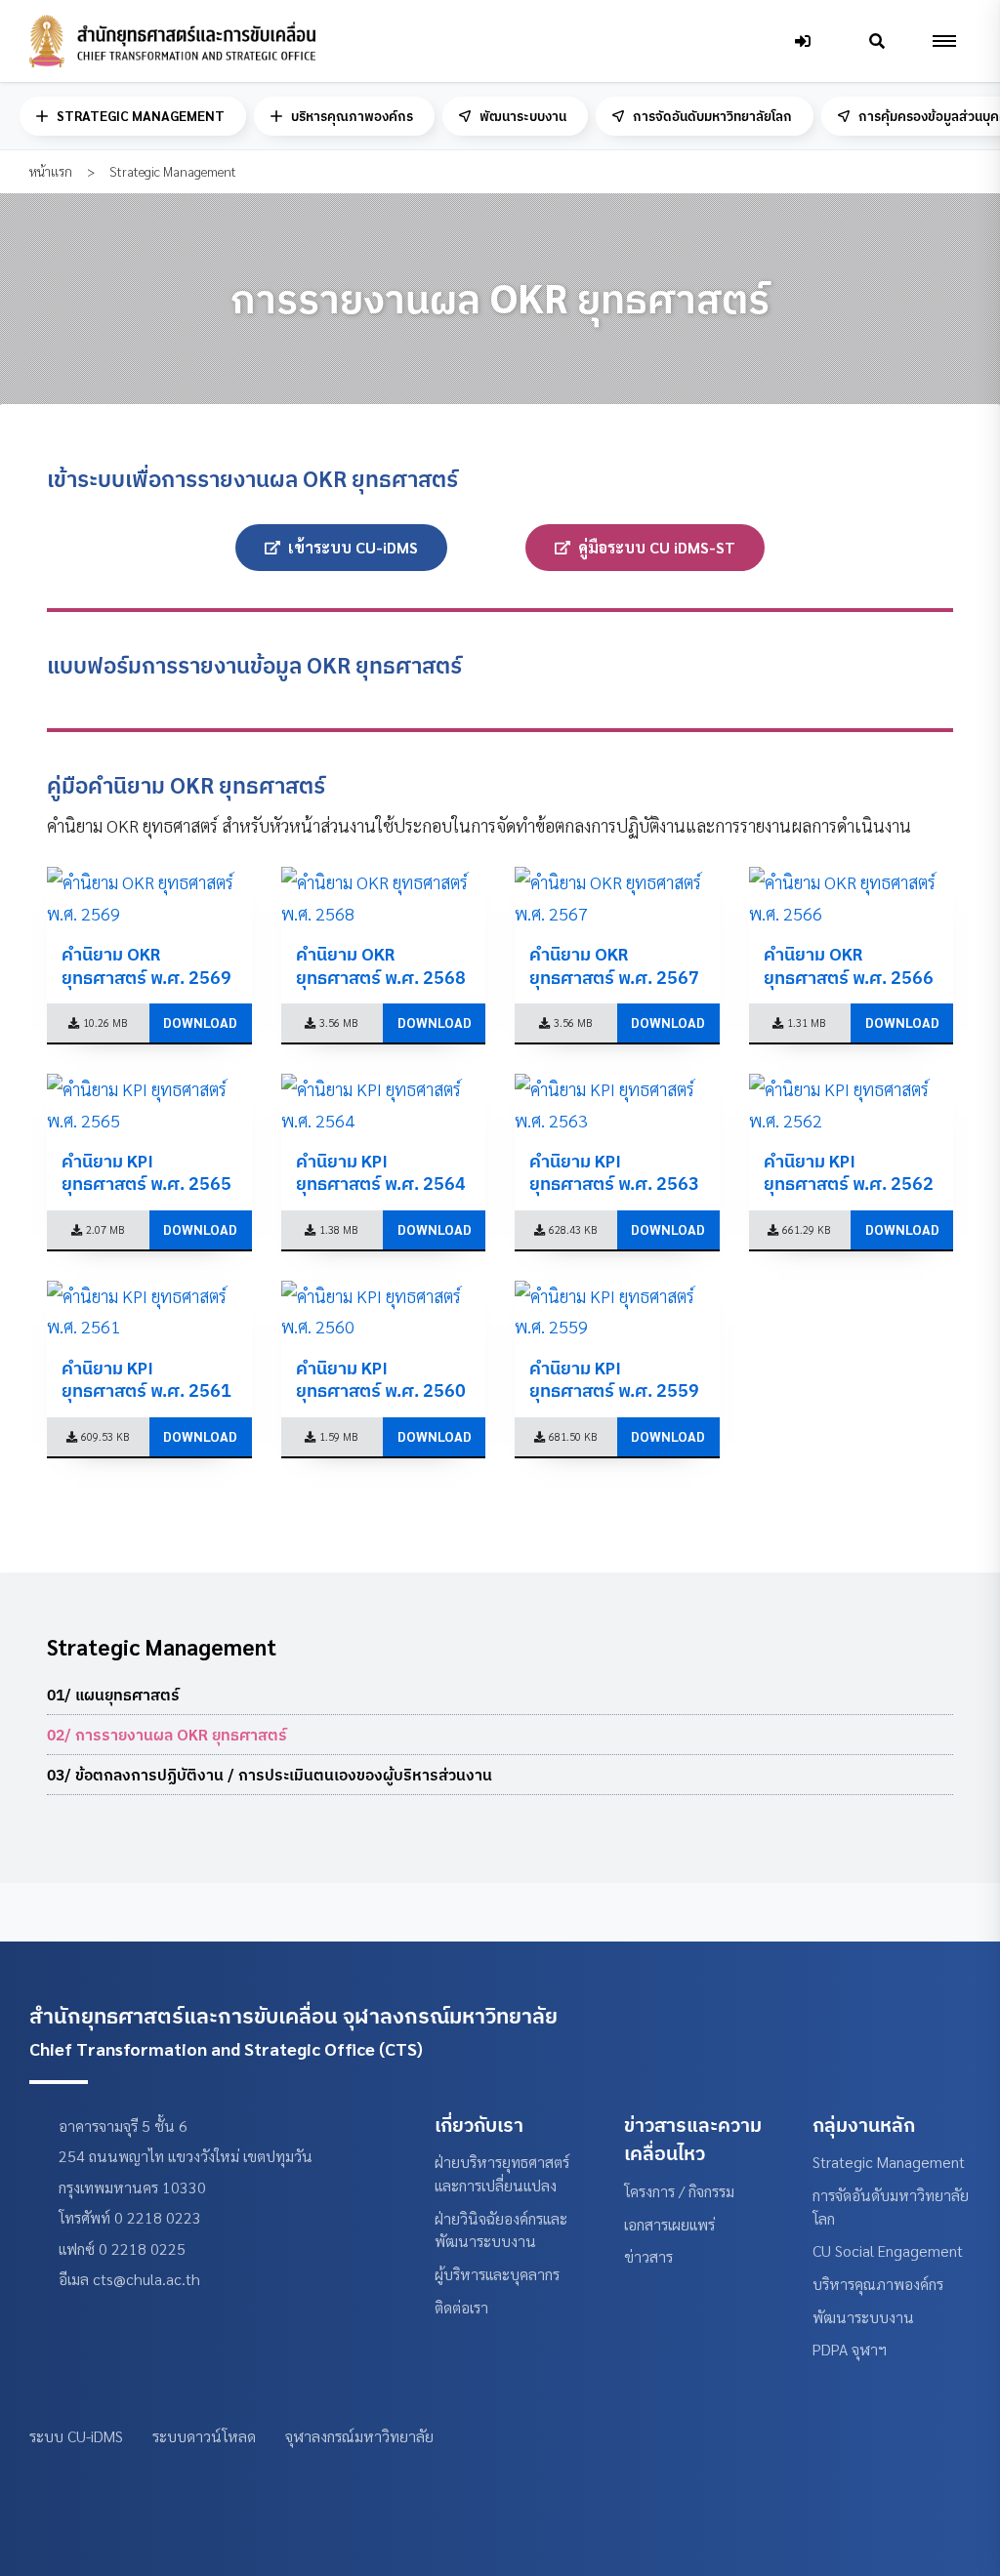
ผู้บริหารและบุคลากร (497, 2274)
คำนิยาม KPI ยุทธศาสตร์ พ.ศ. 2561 (146, 1379)
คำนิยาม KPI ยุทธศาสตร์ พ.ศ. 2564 (381, 1172)
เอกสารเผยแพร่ (669, 2224)
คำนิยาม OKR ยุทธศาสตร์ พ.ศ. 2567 (614, 965)
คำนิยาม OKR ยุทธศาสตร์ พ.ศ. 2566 (849, 965)
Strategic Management (889, 2162)
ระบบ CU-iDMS (76, 2436)
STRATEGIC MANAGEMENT (141, 116)
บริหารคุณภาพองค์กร (352, 116)
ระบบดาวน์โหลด (204, 2436)
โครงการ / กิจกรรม (679, 2191)
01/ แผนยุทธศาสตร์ (113, 1695)
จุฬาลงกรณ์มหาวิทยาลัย (359, 2436)
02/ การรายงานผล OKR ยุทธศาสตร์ (167, 1735)
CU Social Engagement (888, 2250)
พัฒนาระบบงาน (523, 116)
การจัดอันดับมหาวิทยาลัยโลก (712, 116)
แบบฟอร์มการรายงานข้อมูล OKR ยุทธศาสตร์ (254, 665)
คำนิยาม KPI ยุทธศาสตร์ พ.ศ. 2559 (614, 1379)
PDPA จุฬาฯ (850, 2349)
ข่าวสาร (648, 2256)
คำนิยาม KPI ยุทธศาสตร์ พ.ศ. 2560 (381, 1379)
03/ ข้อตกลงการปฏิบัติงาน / (270, 1775)
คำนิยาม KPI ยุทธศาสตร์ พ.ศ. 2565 (146, 1172)
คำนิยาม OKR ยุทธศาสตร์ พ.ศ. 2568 (381, 965)
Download (200, 1022)
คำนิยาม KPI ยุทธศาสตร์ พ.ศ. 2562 (849, 1172)
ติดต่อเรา (461, 2307)
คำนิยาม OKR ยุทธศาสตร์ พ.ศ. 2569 (146, 965)
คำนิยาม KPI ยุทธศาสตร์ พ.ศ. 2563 (614, 1172)
